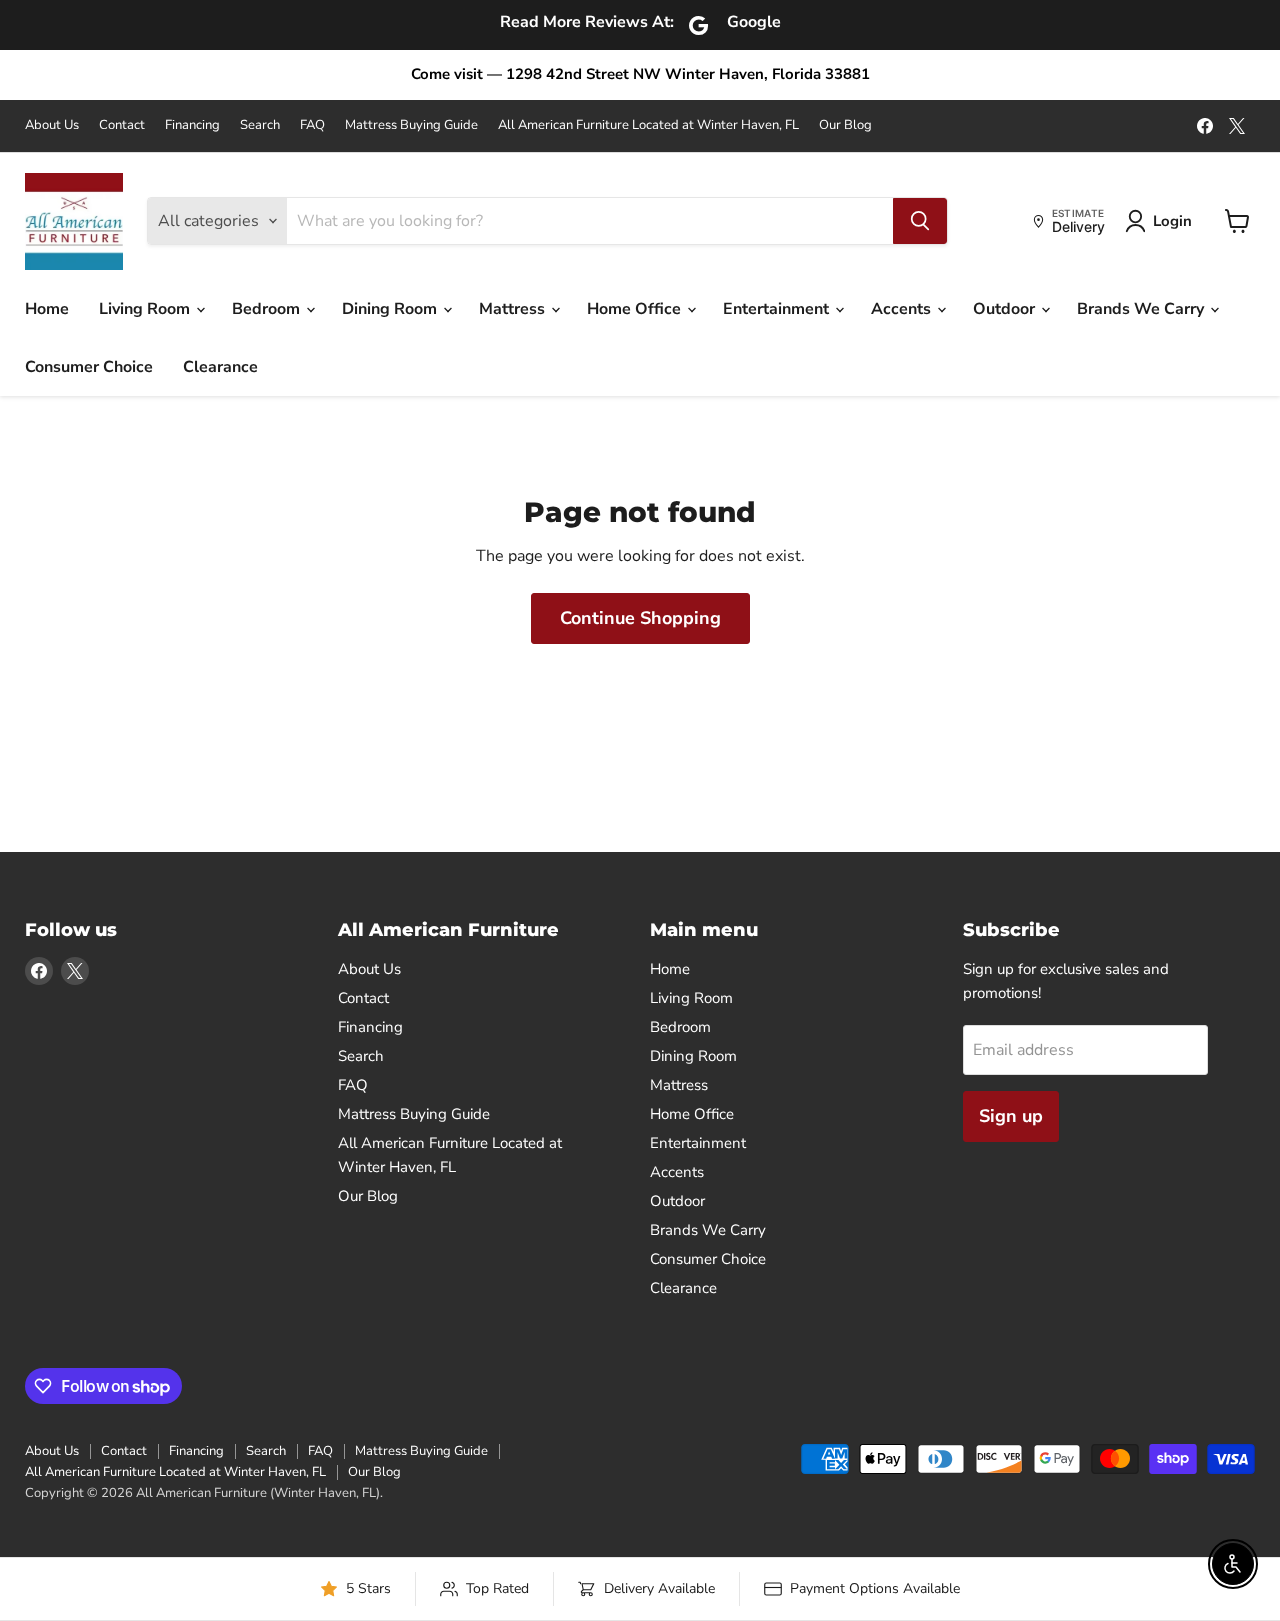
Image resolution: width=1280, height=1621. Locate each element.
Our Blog (845, 125)
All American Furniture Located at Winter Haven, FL (648, 125)
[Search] (920, 221)
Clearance (220, 367)
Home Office (636, 309)
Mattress (514, 309)
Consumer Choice (89, 367)
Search (260, 125)
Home (47, 309)
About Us (52, 125)
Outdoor (1006, 309)
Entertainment (778, 309)
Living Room (146, 309)
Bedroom (268, 309)
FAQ (312, 125)
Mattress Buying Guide (411, 125)
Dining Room (391, 309)
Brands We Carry (1142, 309)
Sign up (1011, 1116)
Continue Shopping (640, 618)
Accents (903, 309)
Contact (122, 125)
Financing (192, 125)
